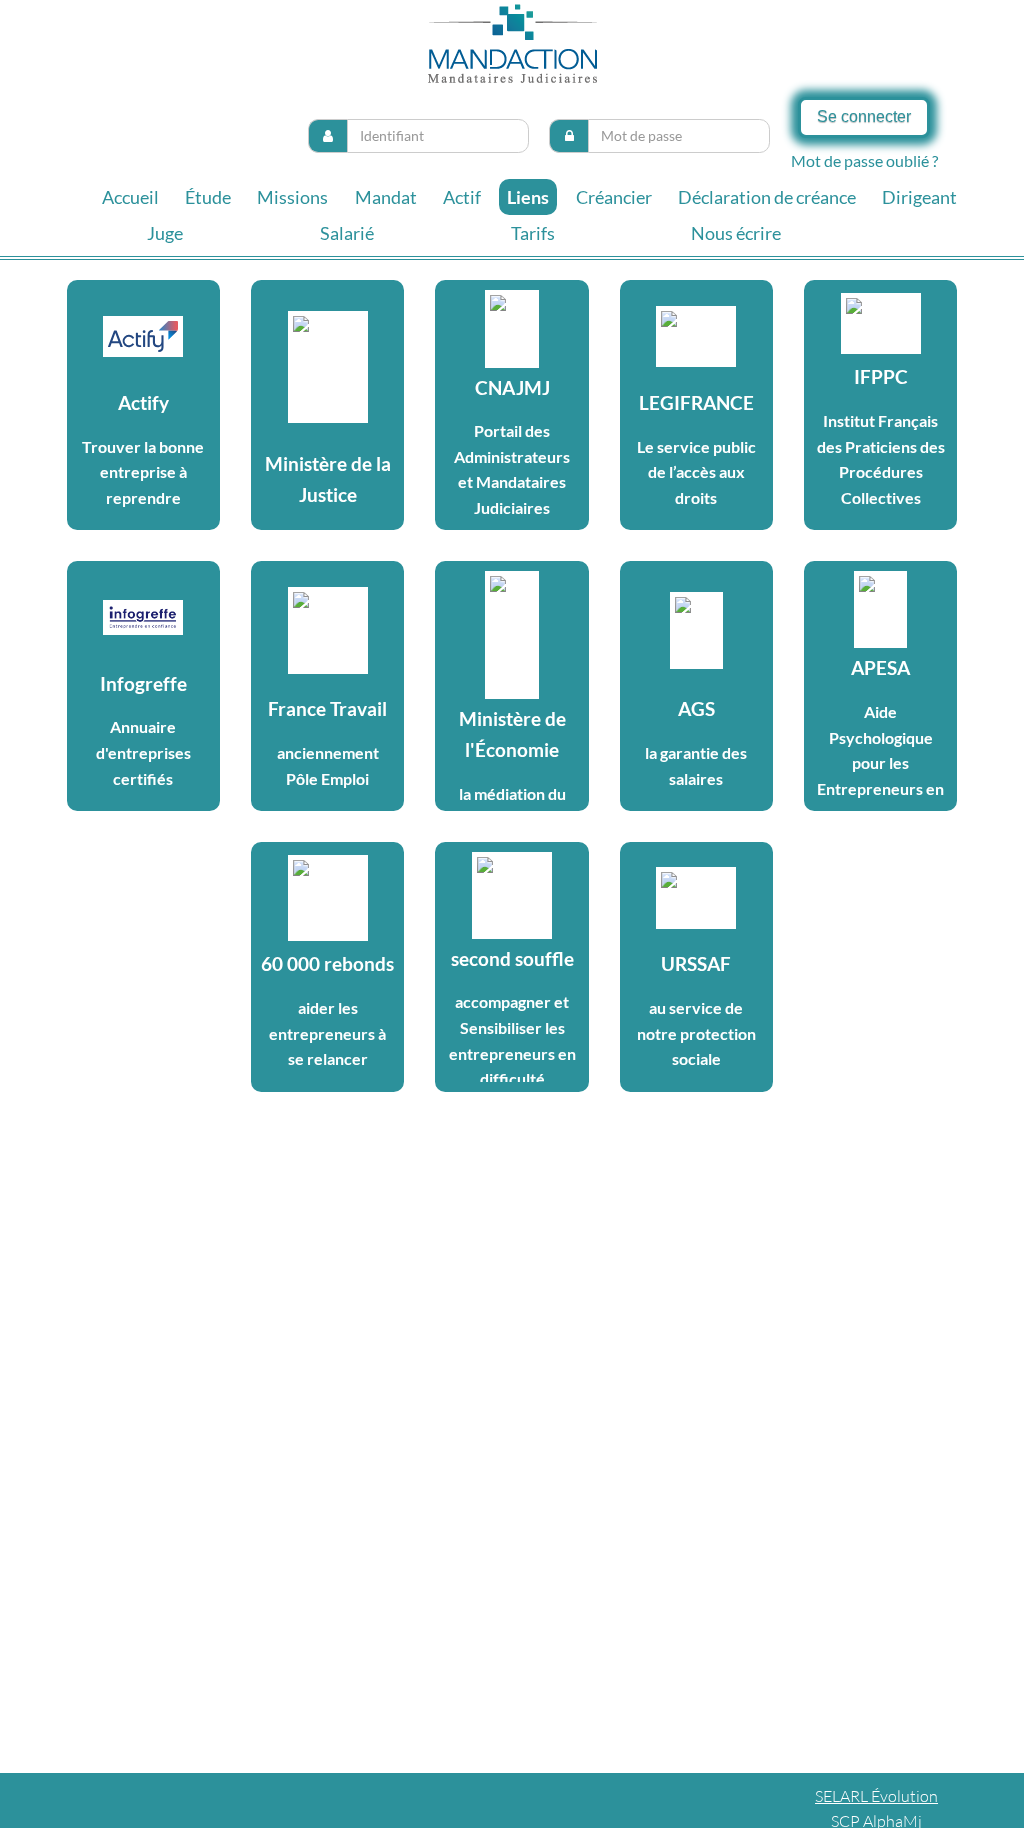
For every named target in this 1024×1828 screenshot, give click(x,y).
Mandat (386, 197)
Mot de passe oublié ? (864, 160)
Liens (528, 197)
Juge (165, 233)
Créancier (614, 197)
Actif (462, 197)
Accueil (130, 197)
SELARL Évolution (876, 1796)
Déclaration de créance (767, 197)
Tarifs (533, 233)
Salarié (347, 233)
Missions (292, 197)
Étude (208, 197)
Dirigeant (919, 197)
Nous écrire (736, 233)
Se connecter (864, 116)
